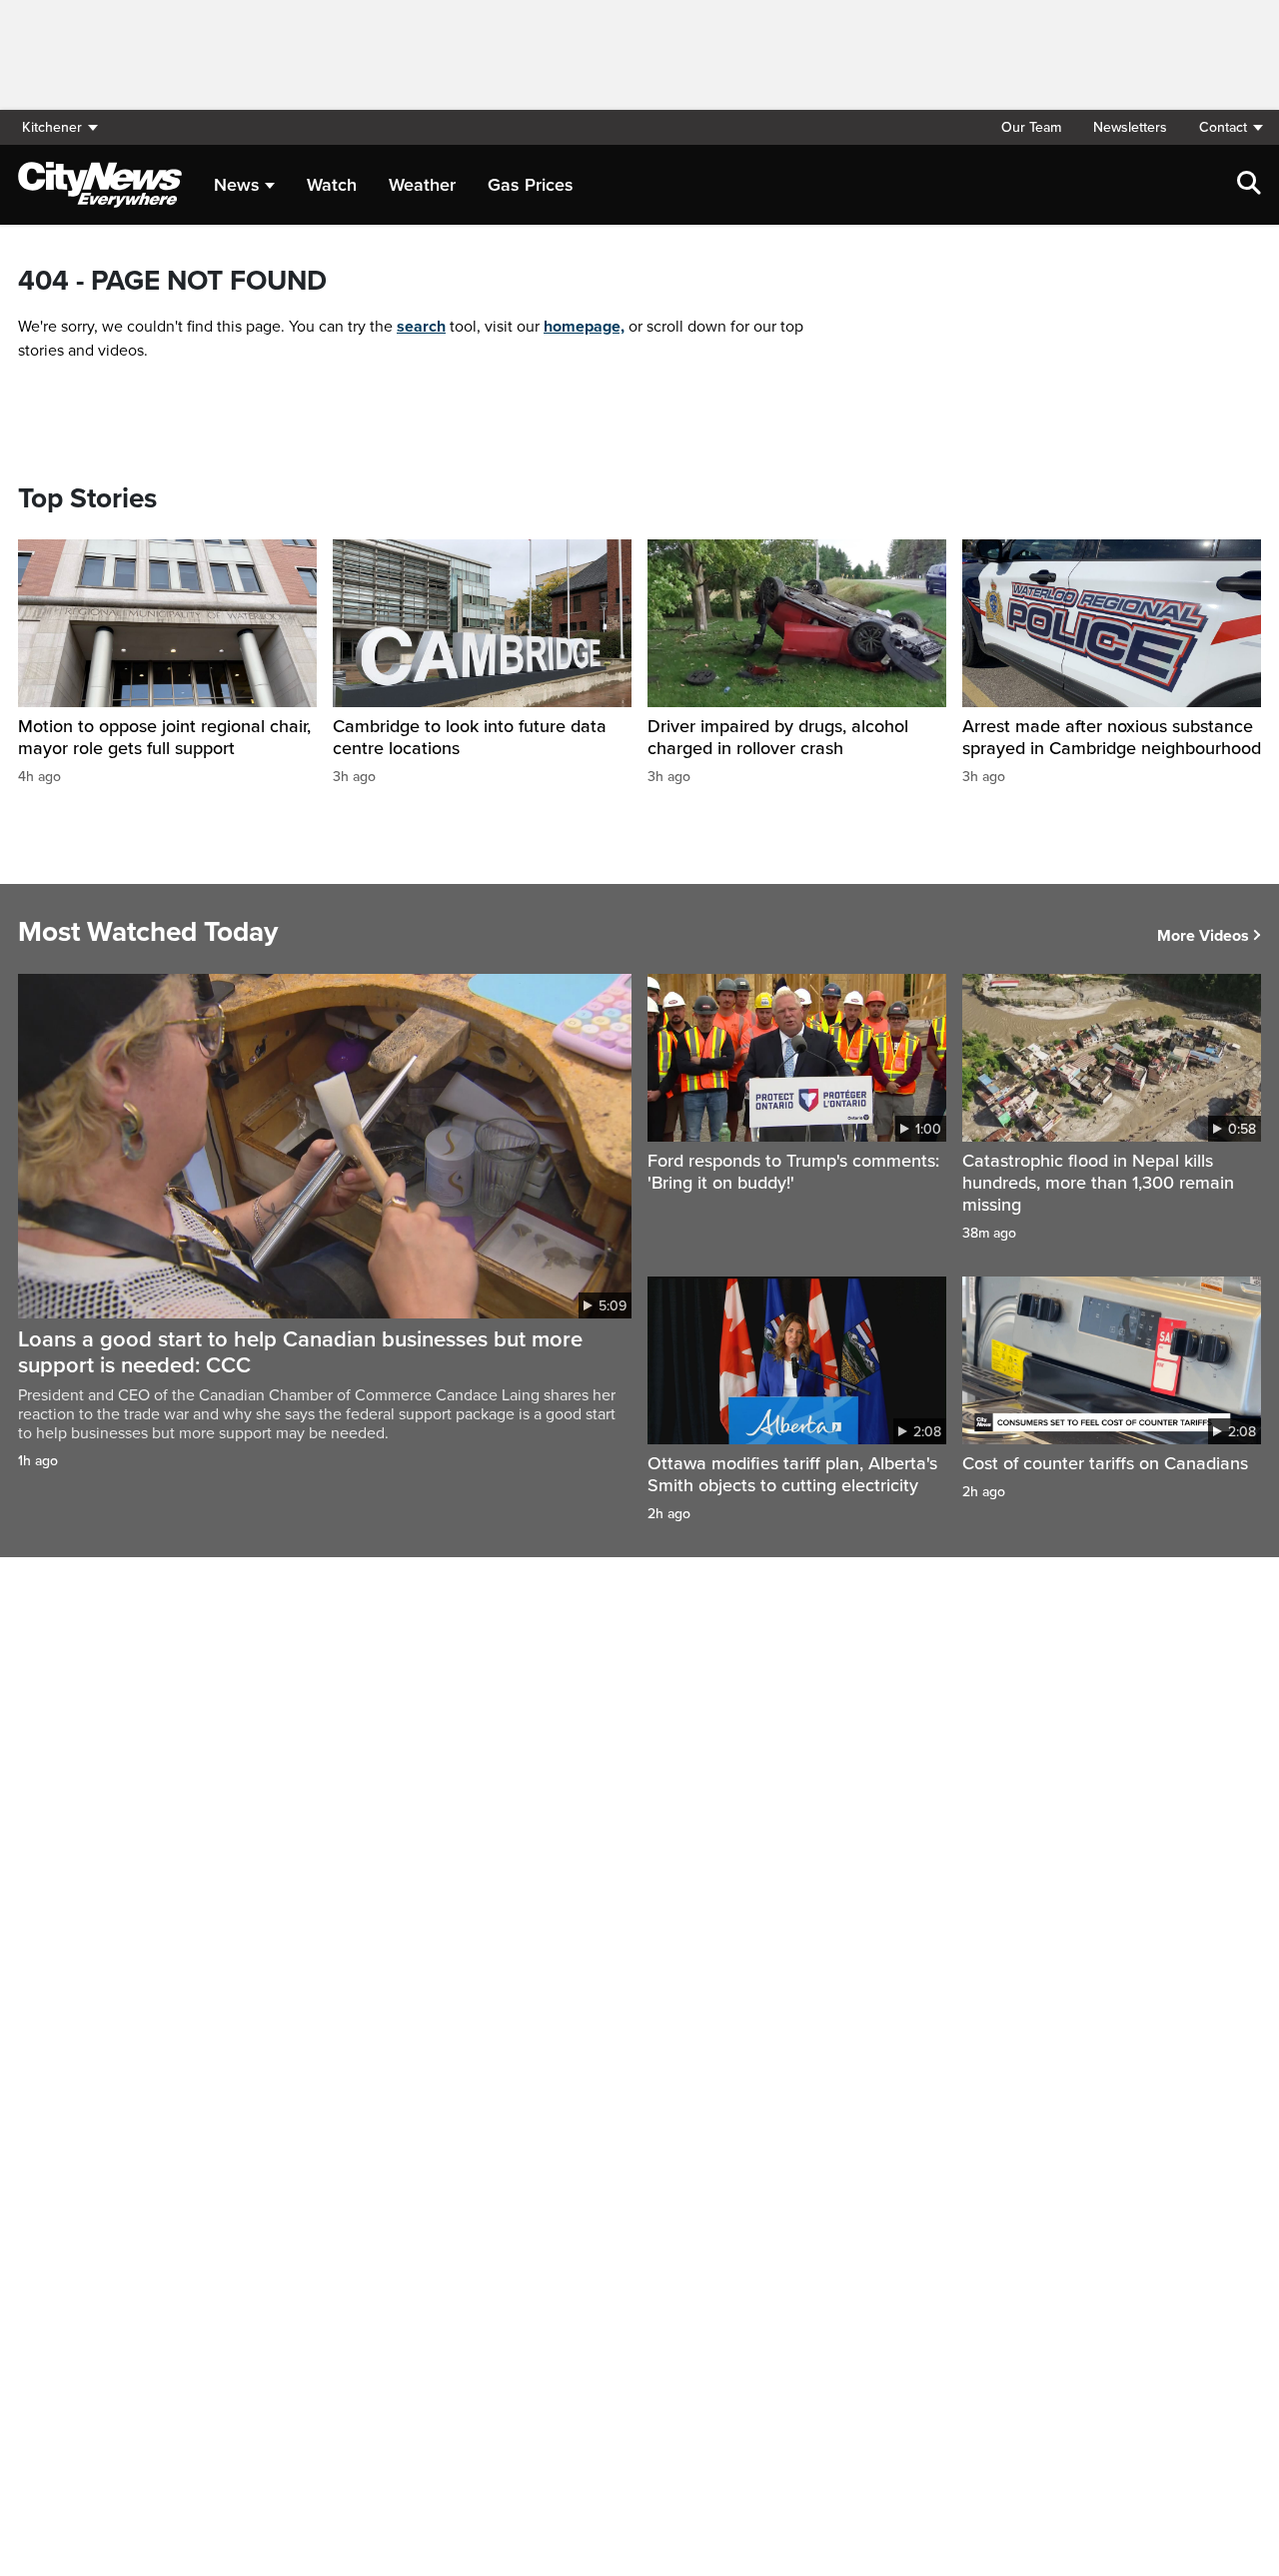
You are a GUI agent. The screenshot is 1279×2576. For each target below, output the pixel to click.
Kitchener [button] (52, 127)
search (421, 327)
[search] (1249, 185)
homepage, (584, 327)
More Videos (1203, 936)
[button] (1222, 127)
